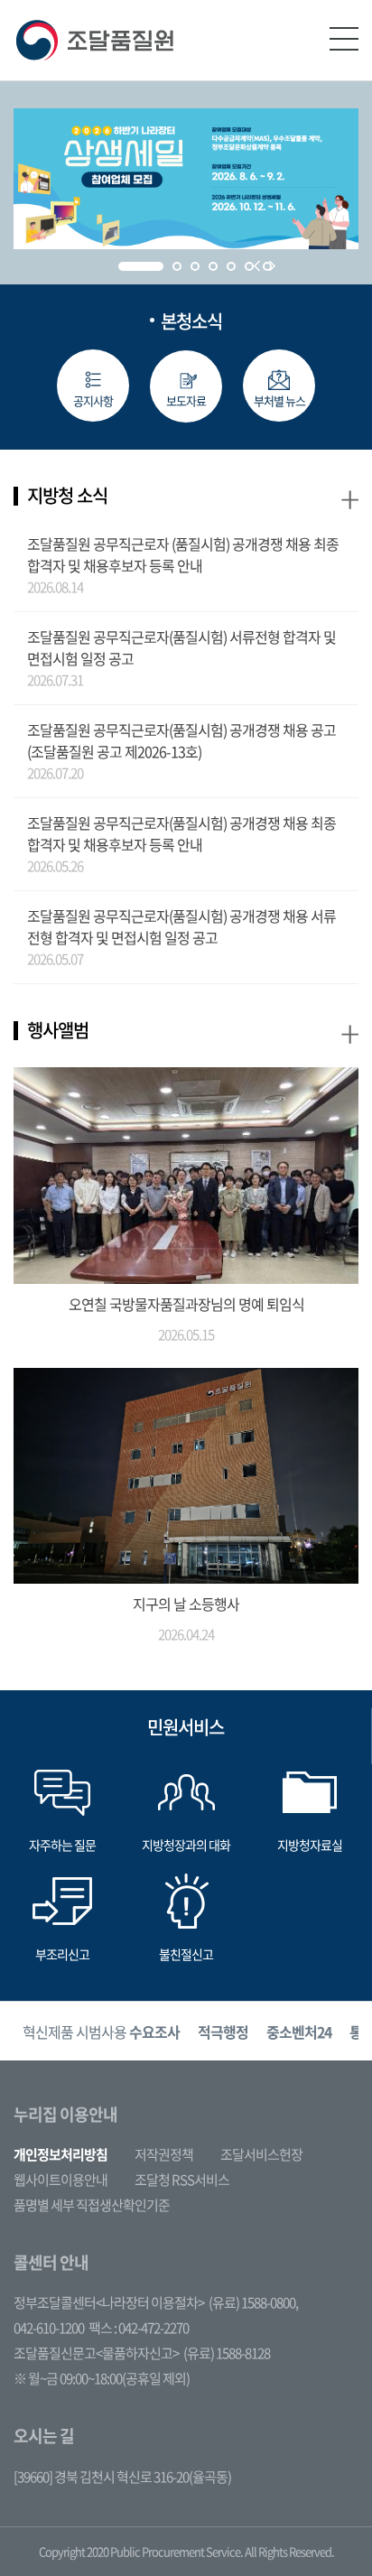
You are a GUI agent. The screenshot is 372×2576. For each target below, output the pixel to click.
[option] (101, 2031)
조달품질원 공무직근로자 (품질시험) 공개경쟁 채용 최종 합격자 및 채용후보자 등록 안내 (183, 554)
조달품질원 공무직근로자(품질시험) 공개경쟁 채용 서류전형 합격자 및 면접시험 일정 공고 (181, 926)
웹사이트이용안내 (60, 2180)
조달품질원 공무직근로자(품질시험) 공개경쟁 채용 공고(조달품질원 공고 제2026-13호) (181, 740)
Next (272, 266)
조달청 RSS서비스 (182, 2180)
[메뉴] (344, 39)
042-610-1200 (49, 2328)
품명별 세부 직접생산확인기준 (92, 2205)
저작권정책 (164, 2154)
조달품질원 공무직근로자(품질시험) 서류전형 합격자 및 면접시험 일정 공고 (181, 647)
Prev (257, 266)
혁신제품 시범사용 (101, 2032)
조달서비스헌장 (261, 2154)
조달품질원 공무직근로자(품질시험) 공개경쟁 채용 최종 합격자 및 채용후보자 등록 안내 (181, 833)
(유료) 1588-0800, (253, 2302)
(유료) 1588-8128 (227, 2353)
